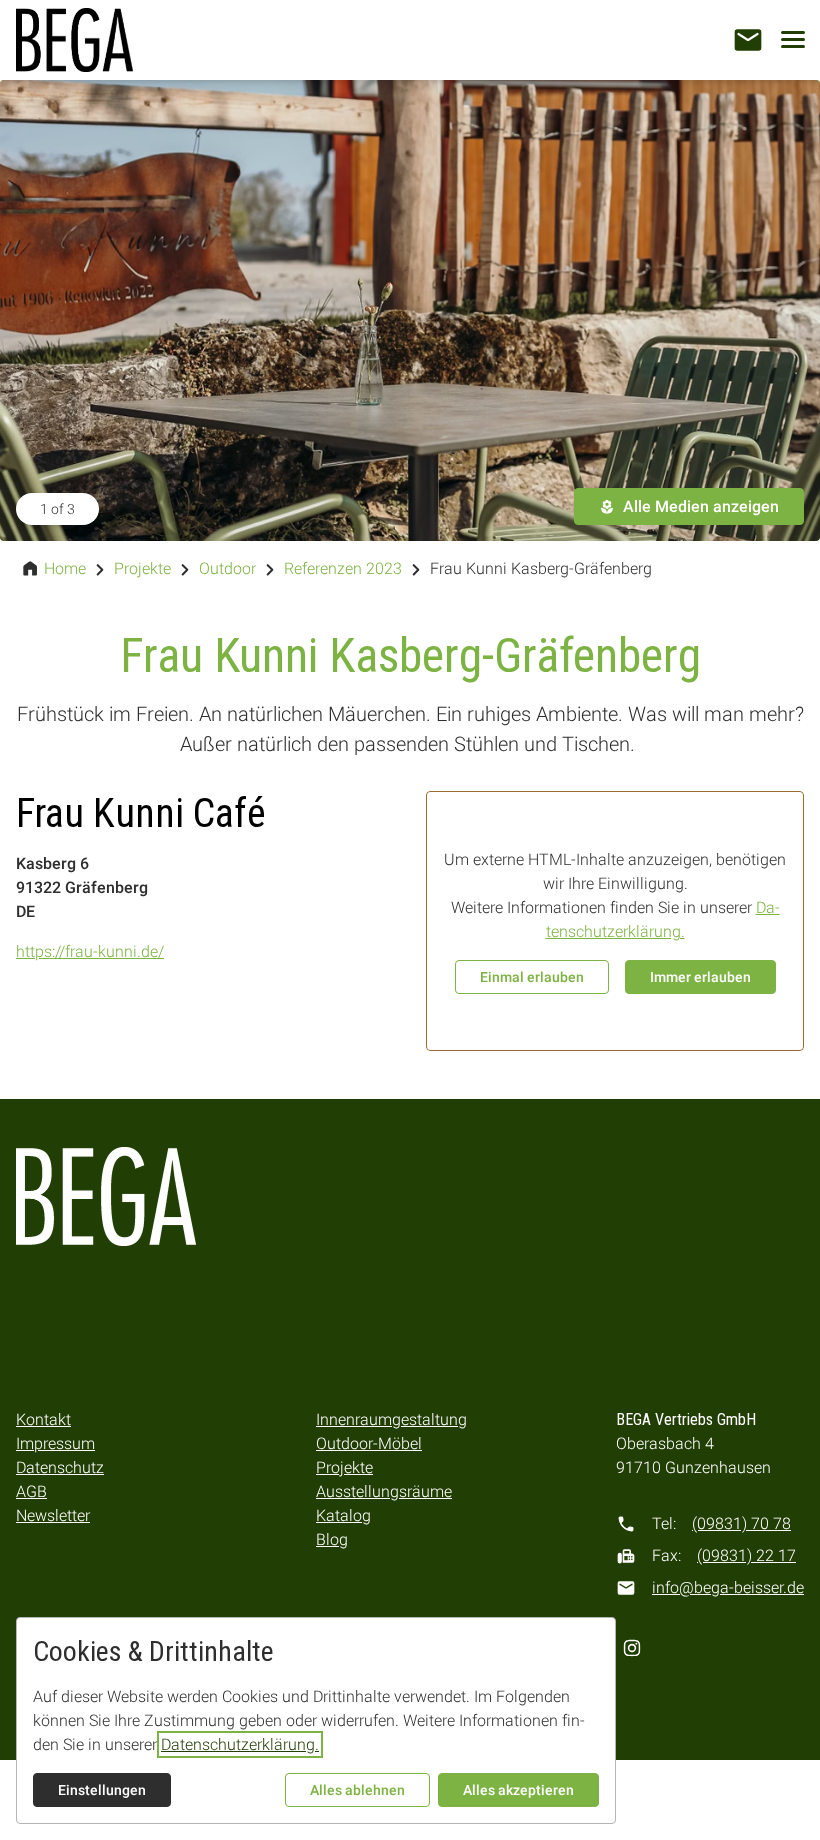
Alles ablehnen (357, 1790)
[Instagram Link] (632, 1648)
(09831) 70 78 (741, 1523)
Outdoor (227, 568)
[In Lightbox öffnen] (410, 310)
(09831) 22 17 (746, 1555)
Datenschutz (60, 1467)
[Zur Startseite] (74, 40)
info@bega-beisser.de (728, 1587)
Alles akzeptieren (518, 1790)
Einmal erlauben (532, 977)
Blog (332, 1539)
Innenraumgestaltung (391, 1419)
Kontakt (43, 1419)
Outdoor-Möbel (369, 1443)
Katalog (343, 1515)
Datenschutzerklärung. (240, 1744)
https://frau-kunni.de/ (90, 951)
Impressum (55, 1443)
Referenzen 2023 (343, 568)
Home (65, 568)
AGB (31, 1491)
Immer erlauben (700, 977)
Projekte (142, 568)
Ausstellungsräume (384, 1491)
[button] (748, 40)
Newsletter (53, 1515)
